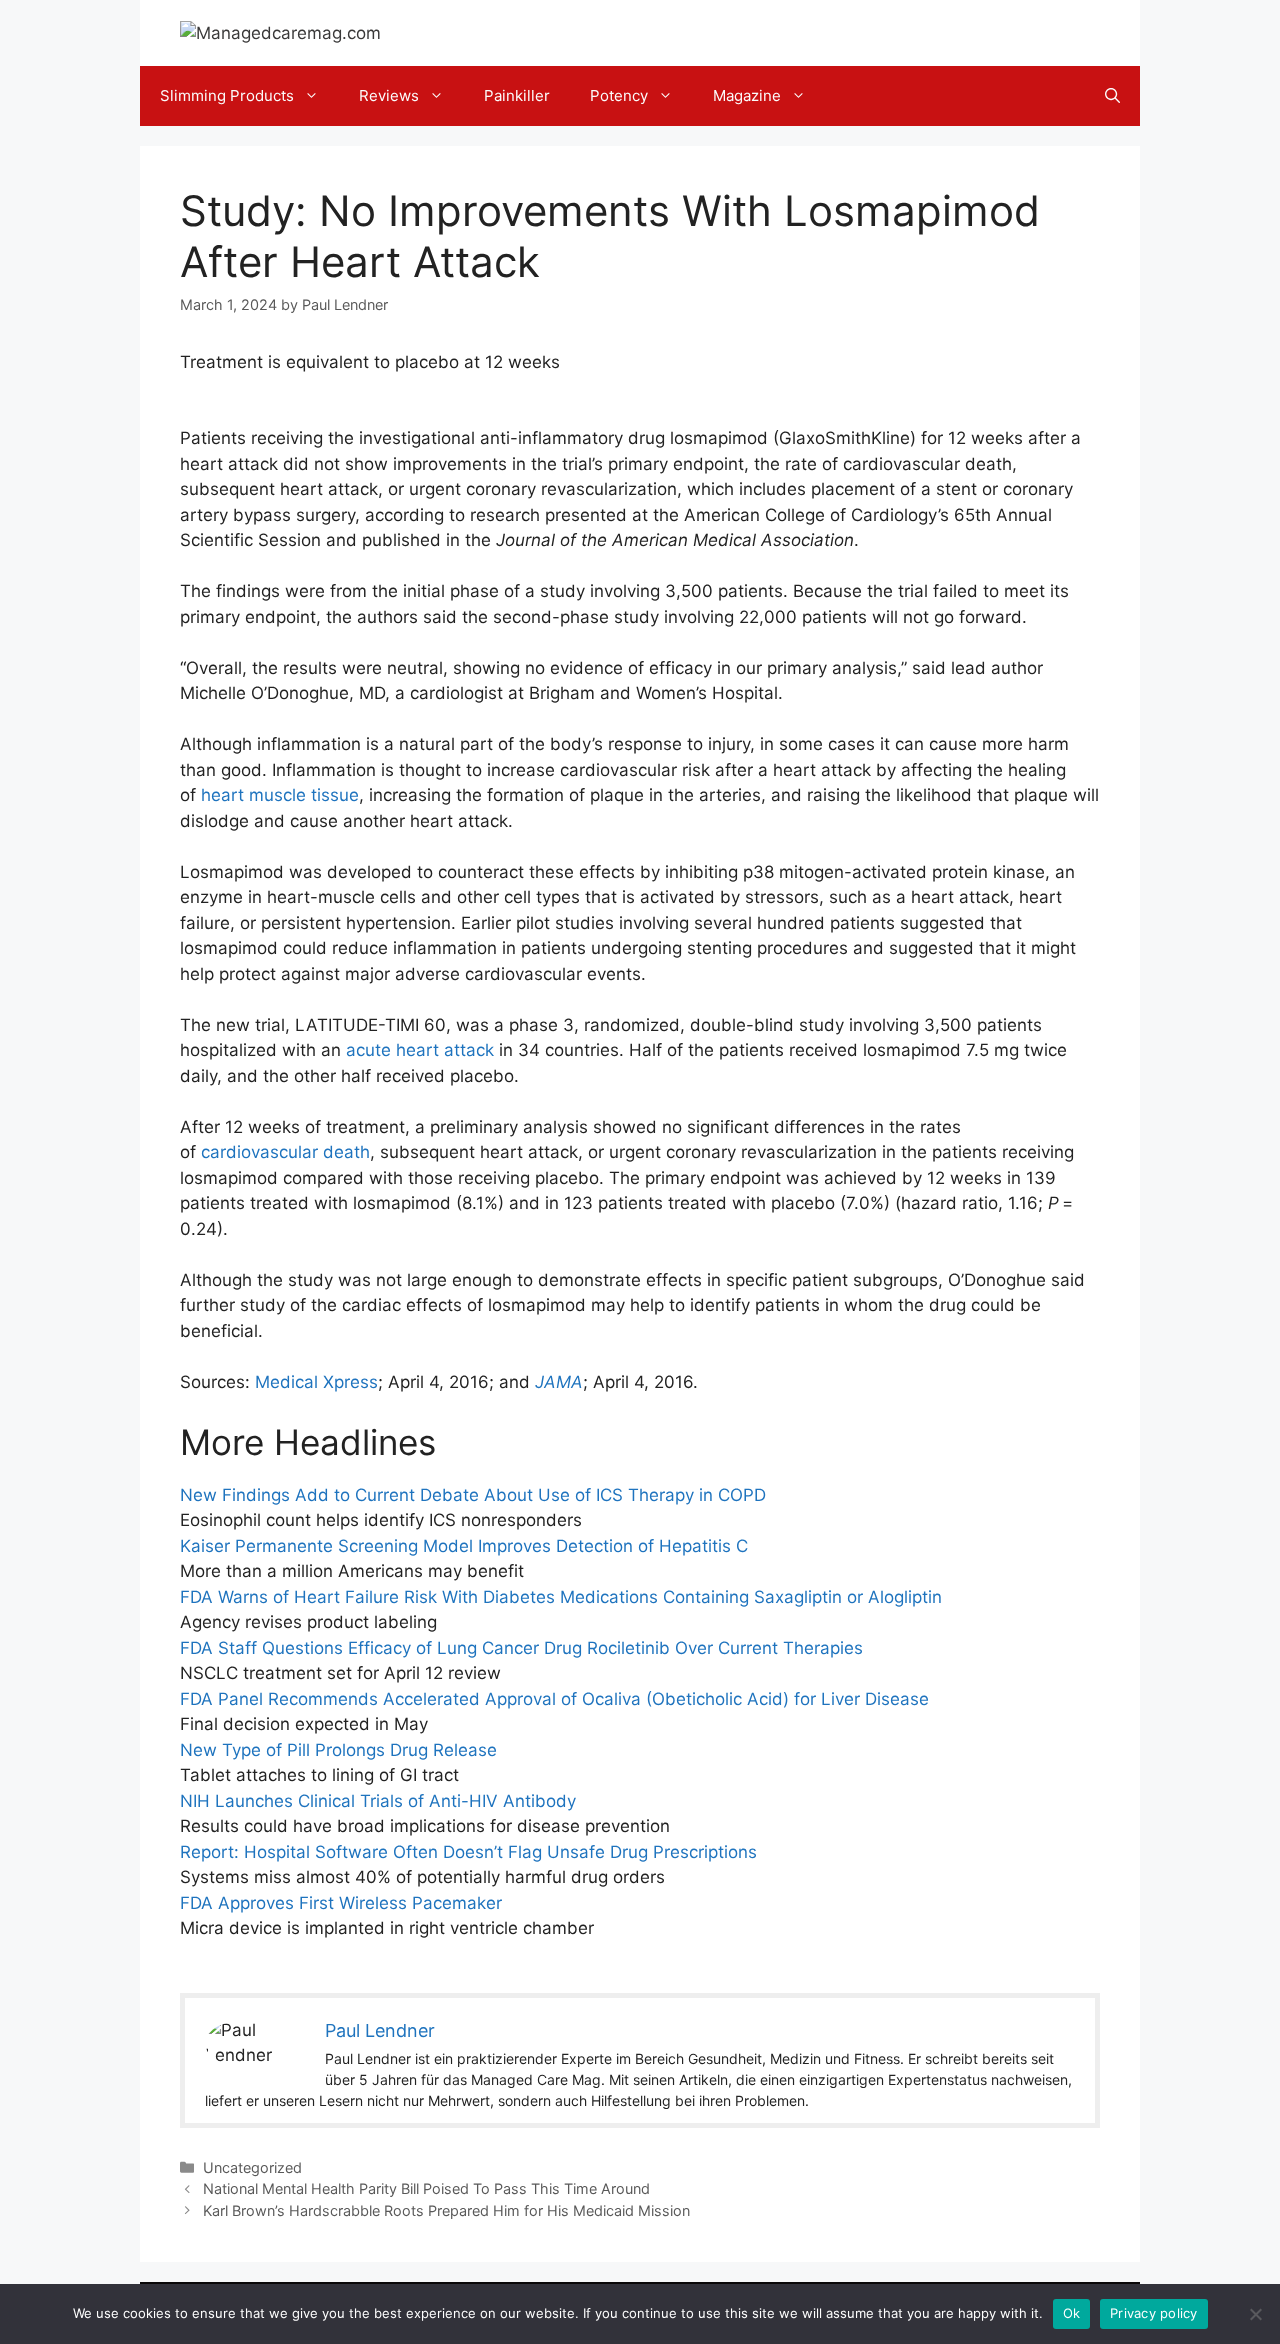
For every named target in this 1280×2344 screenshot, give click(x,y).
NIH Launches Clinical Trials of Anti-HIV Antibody (378, 1801)
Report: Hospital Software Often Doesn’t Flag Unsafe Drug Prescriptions (468, 1852)
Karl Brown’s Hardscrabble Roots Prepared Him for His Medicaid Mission (446, 2210)
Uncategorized (252, 2167)
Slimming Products (227, 95)
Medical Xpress (316, 1382)
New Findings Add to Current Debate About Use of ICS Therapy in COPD (473, 1495)
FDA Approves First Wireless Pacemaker (341, 1903)
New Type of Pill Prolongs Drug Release (338, 1750)
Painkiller (517, 95)
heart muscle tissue (280, 795)
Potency (619, 95)
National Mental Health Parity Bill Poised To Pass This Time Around (426, 2188)
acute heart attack (420, 1050)
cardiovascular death (285, 1152)
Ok (1072, 2313)
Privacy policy (1154, 2313)
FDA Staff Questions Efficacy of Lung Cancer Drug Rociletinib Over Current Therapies (521, 1648)
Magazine (747, 95)
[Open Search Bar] (1112, 96)
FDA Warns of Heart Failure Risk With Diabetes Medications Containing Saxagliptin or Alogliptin (561, 1597)
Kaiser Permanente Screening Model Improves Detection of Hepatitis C (464, 1546)
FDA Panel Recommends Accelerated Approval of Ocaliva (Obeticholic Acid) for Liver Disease (554, 1699)
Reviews (389, 95)
